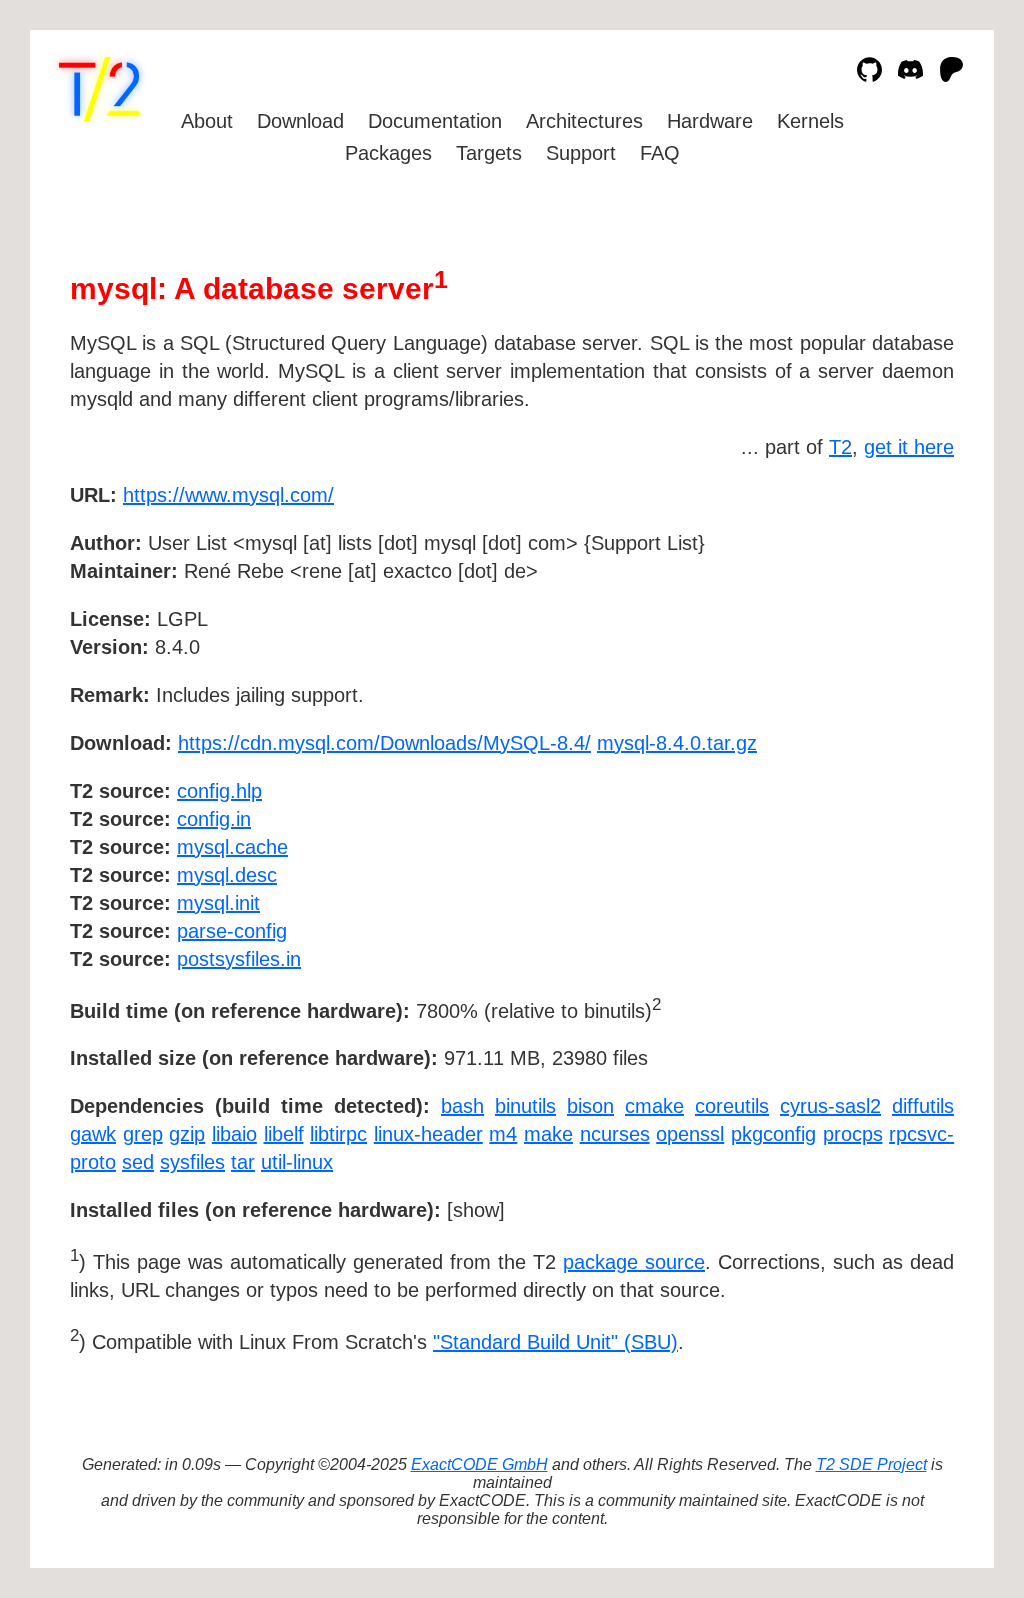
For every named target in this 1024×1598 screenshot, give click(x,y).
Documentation (435, 121)
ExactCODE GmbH (479, 1464)
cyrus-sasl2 (830, 1106)
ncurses (615, 1134)
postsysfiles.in (239, 959)
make (548, 1134)
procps (853, 1134)
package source (634, 1262)
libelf (284, 1134)
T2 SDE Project (871, 1464)
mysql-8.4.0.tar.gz (677, 743)
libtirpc (338, 1134)
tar (243, 1162)
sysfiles (192, 1162)
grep (143, 1134)
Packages (388, 153)
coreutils (732, 1106)
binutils (525, 1106)
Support (581, 153)
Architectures (584, 121)
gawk (93, 1134)
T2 (840, 447)
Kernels (810, 121)
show (476, 1210)
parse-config (232, 931)
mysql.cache (232, 847)
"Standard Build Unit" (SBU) (555, 1342)
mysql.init (218, 903)
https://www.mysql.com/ (228, 495)
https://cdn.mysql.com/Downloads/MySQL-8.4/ (384, 743)
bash (462, 1106)
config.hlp (219, 791)
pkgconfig (773, 1134)
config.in (214, 819)
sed (138, 1162)
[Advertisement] (894, 611)
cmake (654, 1106)
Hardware (710, 121)
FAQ (660, 153)
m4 (503, 1134)
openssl (690, 1134)
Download (300, 121)
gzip (187, 1134)
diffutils (923, 1106)
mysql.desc (227, 875)
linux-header (428, 1134)
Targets (489, 153)
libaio (234, 1134)
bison (590, 1106)
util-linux (297, 1162)
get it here (909, 447)
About (207, 121)
